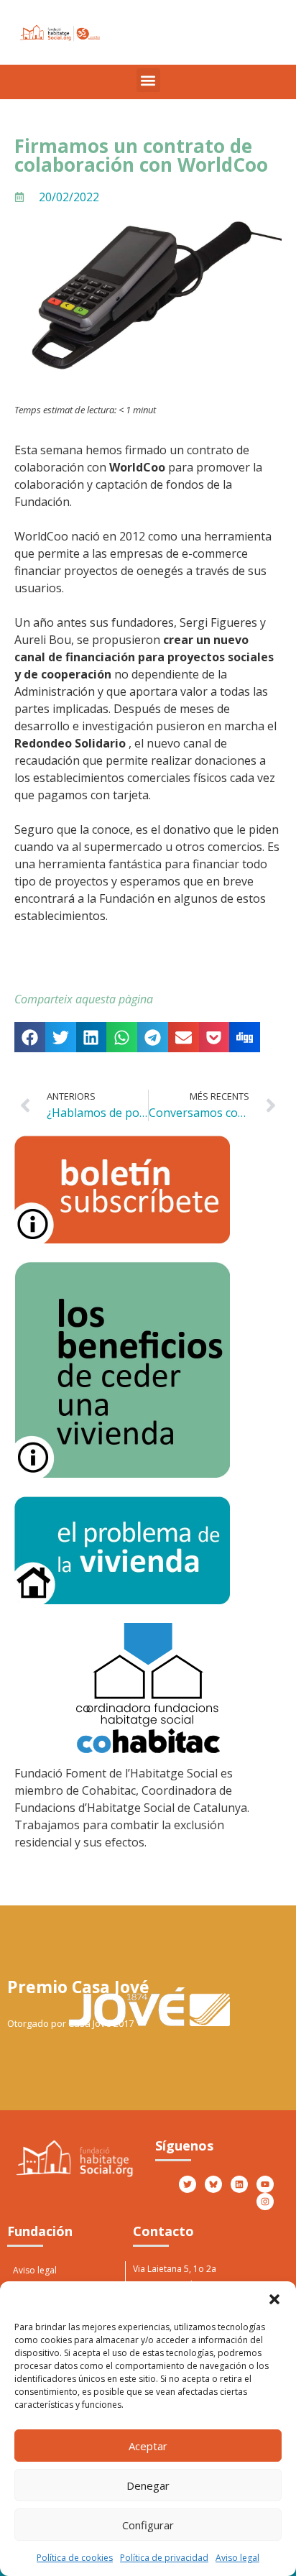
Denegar (148, 2485)
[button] (274, 2299)
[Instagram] (265, 2202)
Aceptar (148, 2446)
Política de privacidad (164, 2558)
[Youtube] (265, 2184)
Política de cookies (75, 2558)
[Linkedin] (239, 2184)
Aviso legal (237, 2558)
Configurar (148, 2525)
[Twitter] (188, 2184)
